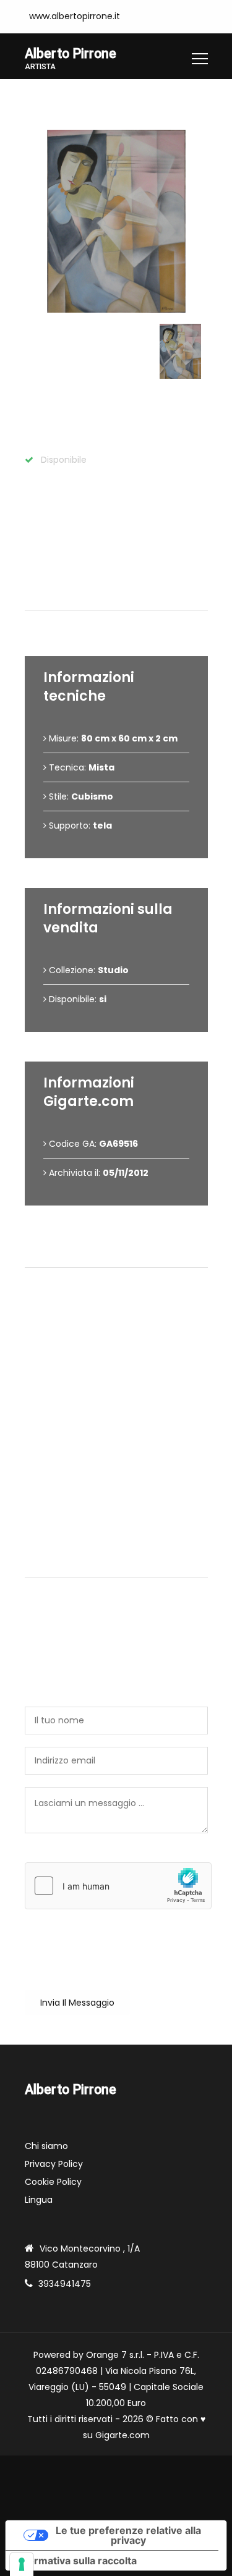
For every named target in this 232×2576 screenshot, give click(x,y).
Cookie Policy (53, 2182)
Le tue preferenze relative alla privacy (128, 2535)
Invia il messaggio (77, 2003)
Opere (82, 98)
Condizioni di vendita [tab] (121, 1253)
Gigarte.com (122, 2435)
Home (38, 98)
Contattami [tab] (122, 1562)
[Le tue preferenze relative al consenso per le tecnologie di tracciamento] (22, 2564)
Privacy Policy (54, 2164)
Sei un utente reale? (68, 1856)
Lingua (39, 2200)
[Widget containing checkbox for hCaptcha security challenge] (118, 1886)
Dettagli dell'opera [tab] (121, 595)
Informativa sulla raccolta (76, 2561)
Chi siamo (46, 2146)
